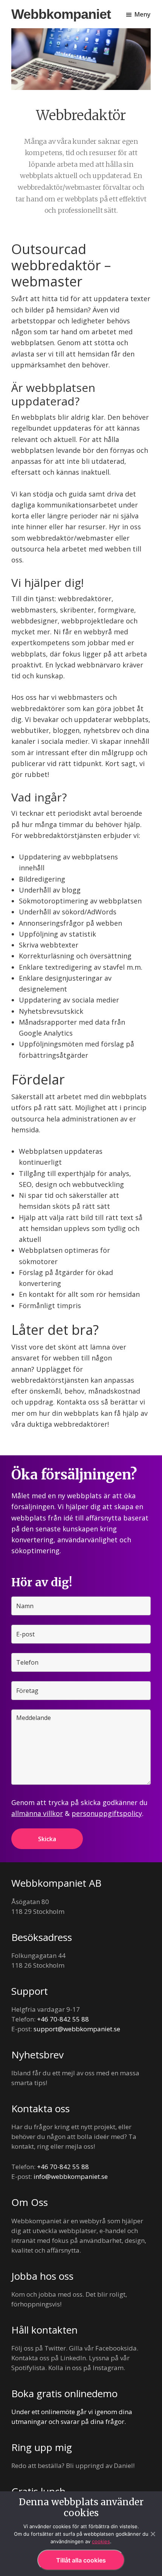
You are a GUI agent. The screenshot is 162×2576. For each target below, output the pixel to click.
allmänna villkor (37, 1813)
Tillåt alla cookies (81, 2560)
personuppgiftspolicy (107, 1813)
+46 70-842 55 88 (63, 2019)
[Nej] (153, 2534)
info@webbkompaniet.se (71, 2176)
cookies (101, 2541)
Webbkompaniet (61, 14)
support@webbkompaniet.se (77, 2029)
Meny (143, 14)
